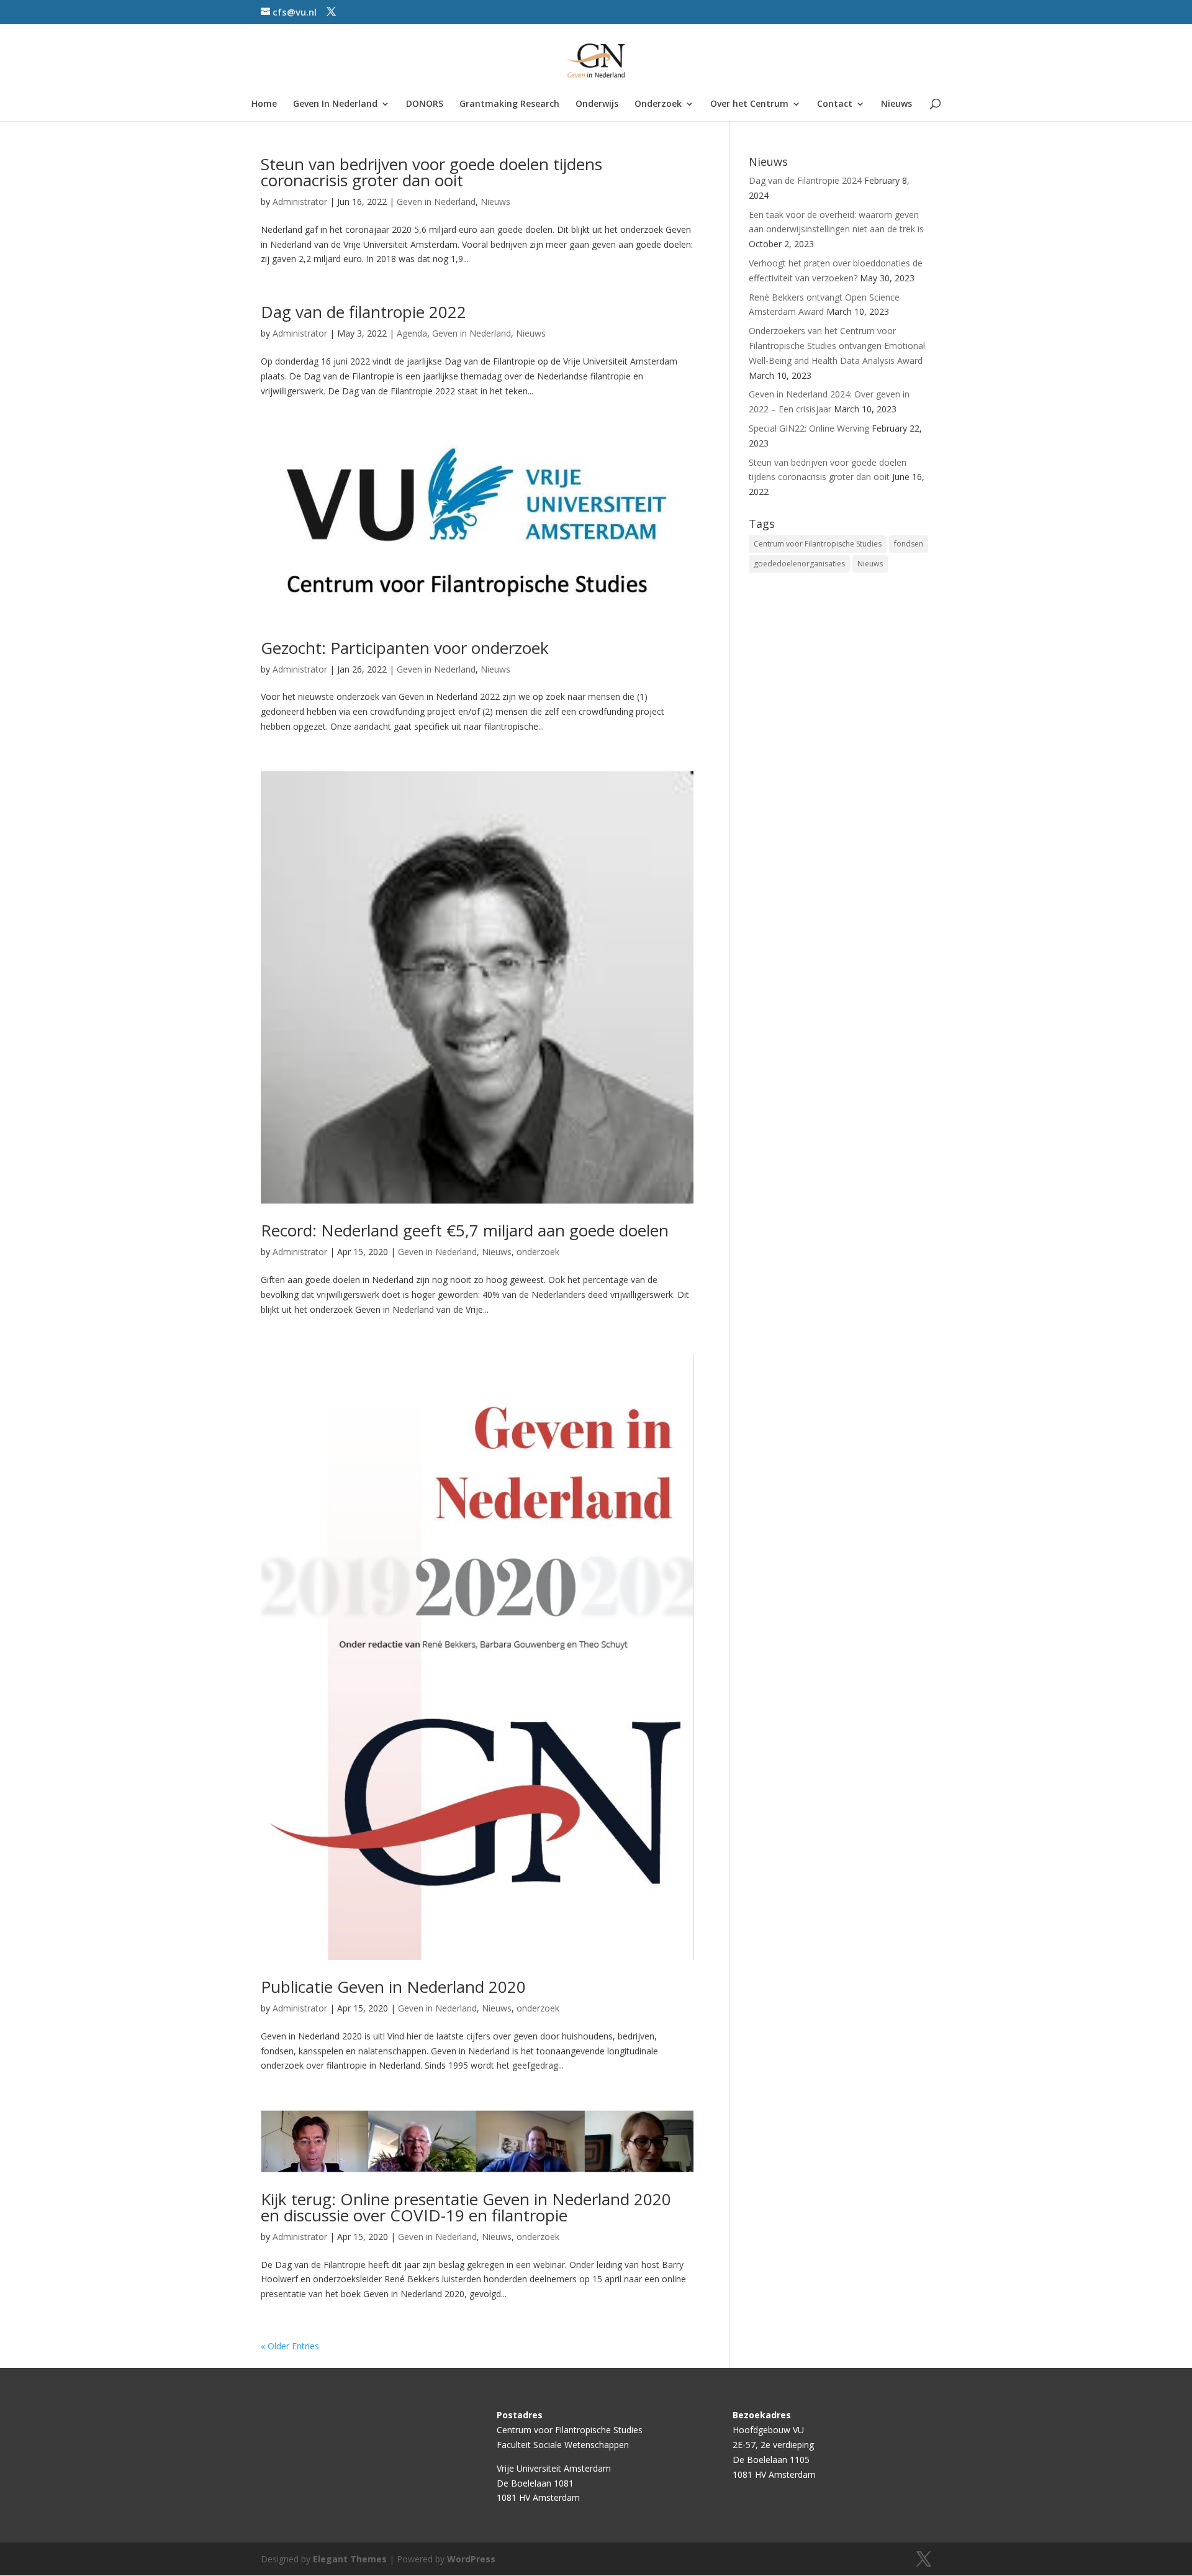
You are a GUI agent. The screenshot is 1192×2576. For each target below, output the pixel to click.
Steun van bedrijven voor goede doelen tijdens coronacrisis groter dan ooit (431, 172)
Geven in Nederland (436, 202)
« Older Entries (290, 2346)
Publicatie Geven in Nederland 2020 (393, 1987)
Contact (835, 104)
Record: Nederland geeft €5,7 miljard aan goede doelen (465, 1230)
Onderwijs (597, 104)
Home (264, 104)
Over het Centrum (749, 104)
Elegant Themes (350, 2559)
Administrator (300, 202)
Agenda (412, 333)
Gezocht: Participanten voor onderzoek (405, 648)
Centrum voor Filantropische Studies (818, 544)
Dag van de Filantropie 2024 (805, 180)
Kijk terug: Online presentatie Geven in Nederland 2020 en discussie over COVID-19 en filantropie (466, 2207)
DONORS (425, 104)
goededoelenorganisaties (799, 564)
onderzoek (538, 1252)
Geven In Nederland (335, 104)
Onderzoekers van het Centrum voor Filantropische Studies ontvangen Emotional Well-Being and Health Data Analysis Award (837, 346)
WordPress (471, 2559)
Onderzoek (658, 104)
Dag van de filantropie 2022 (363, 312)
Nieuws (896, 104)
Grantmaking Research (509, 104)
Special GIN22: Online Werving (809, 428)
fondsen (909, 544)
